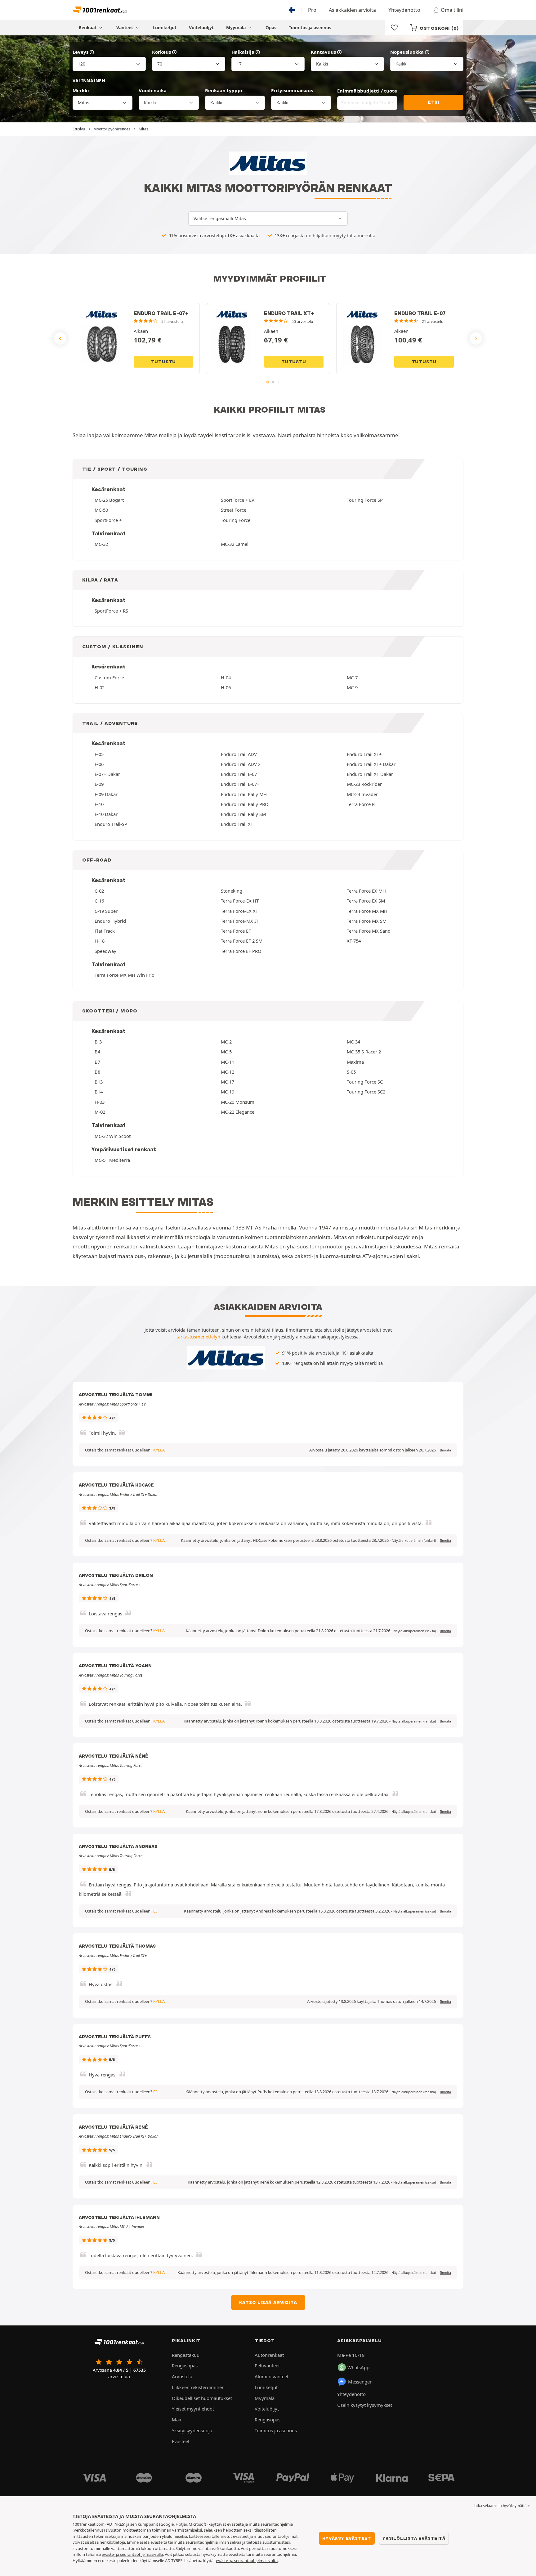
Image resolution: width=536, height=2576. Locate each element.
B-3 (98, 1042)
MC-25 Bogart (109, 500)
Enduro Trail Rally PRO (245, 804)
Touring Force (236, 520)
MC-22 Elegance (238, 1112)
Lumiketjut (165, 27)
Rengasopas (185, 2365)
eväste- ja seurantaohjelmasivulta (247, 2560)
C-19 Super (106, 911)
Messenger (360, 2382)
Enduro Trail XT (237, 824)
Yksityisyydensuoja (192, 2430)
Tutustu (164, 362)
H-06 (226, 687)
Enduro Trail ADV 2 (241, 764)
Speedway (105, 951)
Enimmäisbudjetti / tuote (367, 91)
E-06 (99, 764)
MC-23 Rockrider (364, 784)
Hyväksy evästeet (347, 2538)
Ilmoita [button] (445, 1450)
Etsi (433, 102)
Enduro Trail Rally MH (244, 794)
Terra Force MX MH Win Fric (124, 975)
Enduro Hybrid (110, 921)
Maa (176, 2420)
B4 (97, 1052)
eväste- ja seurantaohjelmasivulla (132, 2554)
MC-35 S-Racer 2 (364, 1052)
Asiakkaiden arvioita (352, 10)
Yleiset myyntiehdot (193, 2409)
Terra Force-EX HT (240, 901)
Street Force (234, 510)
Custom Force (109, 677)
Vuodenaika (153, 90)
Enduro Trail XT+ (364, 754)
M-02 (100, 1112)
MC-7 (352, 677)
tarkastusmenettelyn (198, 1337)
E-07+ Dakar (107, 774)
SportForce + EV (238, 500)
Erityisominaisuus (292, 90)
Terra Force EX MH (366, 891)
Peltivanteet (267, 2365)
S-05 (351, 1072)
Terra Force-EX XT (239, 911)
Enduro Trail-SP (111, 824)
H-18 (100, 941)
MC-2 (226, 1042)
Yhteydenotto (404, 10)
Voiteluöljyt (201, 27)
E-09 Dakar (106, 794)
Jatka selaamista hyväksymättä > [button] (502, 2506)
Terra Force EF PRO (241, 951)
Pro (312, 10)
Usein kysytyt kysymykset (365, 2405)
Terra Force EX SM (366, 901)
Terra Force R (361, 804)
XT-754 (354, 941)
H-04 (226, 677)
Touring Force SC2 (366, 1092)
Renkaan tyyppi (224, 90)
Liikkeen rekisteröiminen (198, 2387)
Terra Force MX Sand (369, 931)
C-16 (99, 901)
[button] (414, 1541)
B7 (97, 1062)
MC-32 (101, 544)
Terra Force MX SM (367, 921)
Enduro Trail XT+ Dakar (371, 764)
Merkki (81, 90)
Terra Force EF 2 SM (242, 941)
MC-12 (228, 1072)
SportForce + (108, 520)
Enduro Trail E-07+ (240, 784)
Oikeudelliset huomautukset (202, 2398)
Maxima (355, 1062)
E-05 (99, 754)
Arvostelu (182, 2376)
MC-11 (228, 1062)
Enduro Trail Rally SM (243, 814)
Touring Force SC (365, 1082)
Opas (271, 27)
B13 (99, 1082)
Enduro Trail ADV (239, 754)
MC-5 (226, 1052)
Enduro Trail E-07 (239, 774)
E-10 (99, 804)
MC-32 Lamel (235, 544)
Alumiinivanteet (272, 2376)
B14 (99, 1092)
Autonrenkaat (269, 2355)
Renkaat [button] (88, 27)
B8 (97, 1072)
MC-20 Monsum (238, 1102)
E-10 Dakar (106, 814)
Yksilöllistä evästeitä (414, 2538)
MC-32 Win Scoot (113, 1136)
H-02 (100, 687)
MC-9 (352, 687)
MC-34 (353, 1042)
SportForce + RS (111, 611)
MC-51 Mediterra (112, 1160)
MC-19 (228, 1092)
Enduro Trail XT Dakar (370, 774)
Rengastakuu (186, 2355)
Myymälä (237, 27)
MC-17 (228, 1082)
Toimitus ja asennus (310, 27)
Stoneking (232, 891)
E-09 (99, 784)
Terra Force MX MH (367, 911)
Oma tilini (452, 10)
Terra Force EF (236, 931)
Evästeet (181, 2441)
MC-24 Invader (362, 794)
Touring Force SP (365, 500)
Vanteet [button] (125, 27)
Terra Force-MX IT (240, 921)
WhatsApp (358, 2367)
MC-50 (101, 510)
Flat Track (105, 931)
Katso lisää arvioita (268, 2302)
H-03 (100, 1102)
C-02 (99, 891)
